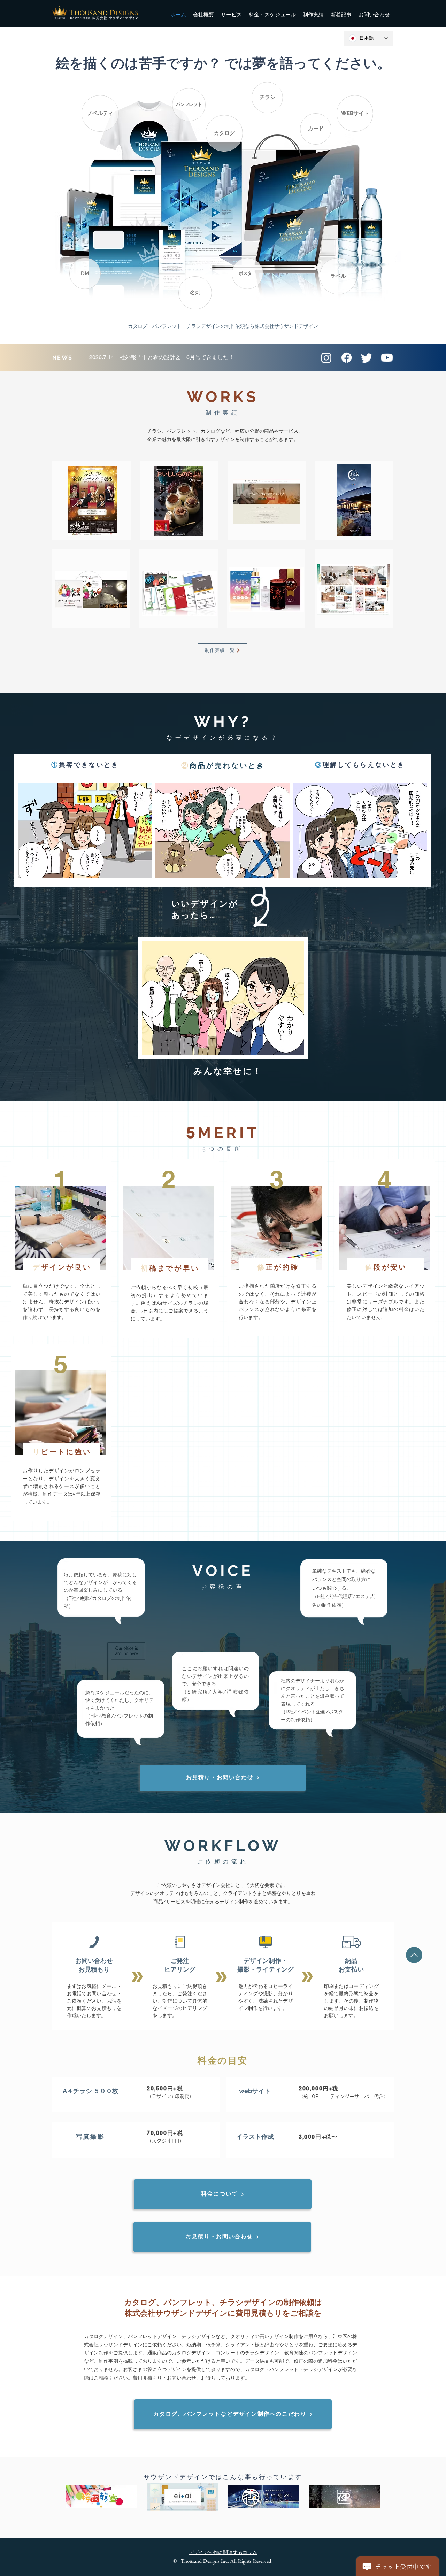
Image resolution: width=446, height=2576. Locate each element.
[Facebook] (347, 358)
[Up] (414, 1955)
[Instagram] (326, 358)
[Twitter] (367, 358)
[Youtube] (387, 358)
